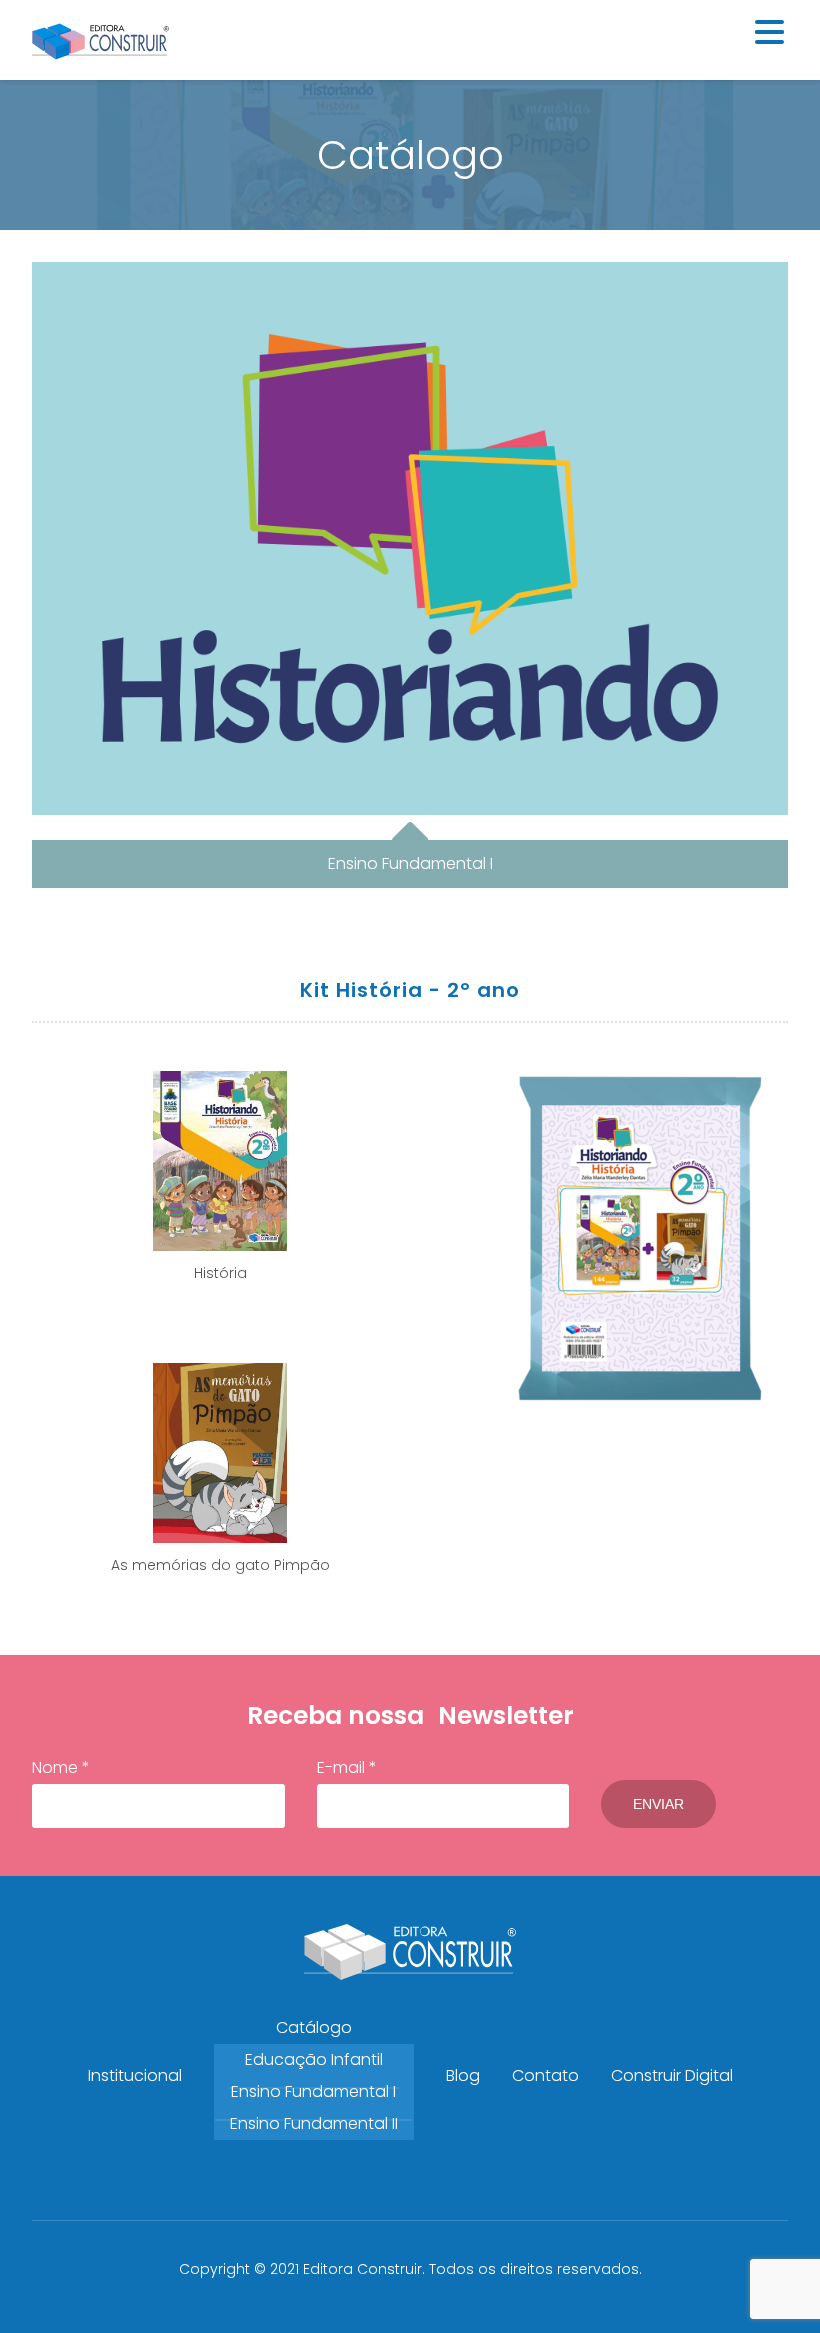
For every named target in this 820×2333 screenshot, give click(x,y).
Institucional (135, 2075)
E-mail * (347, 1767)
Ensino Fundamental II (314, 2123)
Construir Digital (672, 2075)
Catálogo (314, 2027)
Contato (545, 2075)
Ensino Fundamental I (313, 2091)
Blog (463, 2075)
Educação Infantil (314, 2059)
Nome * (61, 1767)
